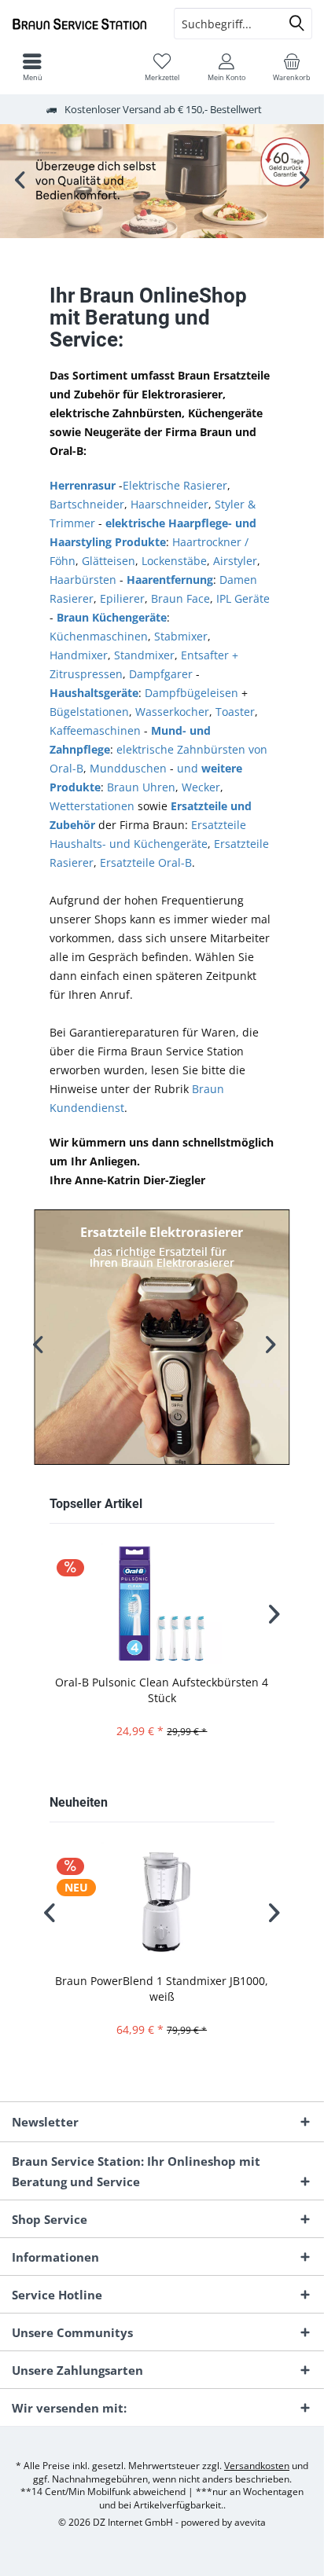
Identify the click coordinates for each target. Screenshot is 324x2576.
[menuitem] (292, 67)
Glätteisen (109, 561)
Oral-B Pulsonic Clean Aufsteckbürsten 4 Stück (162, 1690)
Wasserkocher (172, 712)
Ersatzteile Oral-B (146, 862)
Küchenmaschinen (99, 636)
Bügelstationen (89, 712)
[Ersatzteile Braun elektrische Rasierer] (162, 1338)
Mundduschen (128, 768)
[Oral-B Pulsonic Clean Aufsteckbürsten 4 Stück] (162, 1604)
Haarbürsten (83, 580)
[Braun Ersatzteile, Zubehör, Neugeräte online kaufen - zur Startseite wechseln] (81, 24)
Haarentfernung (170, 580)
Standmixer (144, 655)
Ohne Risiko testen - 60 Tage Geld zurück (162, 181)
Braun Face (180, 598)
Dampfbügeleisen (191, 693)
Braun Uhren (141, 787)
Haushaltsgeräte (94, 693)
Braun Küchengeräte (112, 617)
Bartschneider (87, 504)
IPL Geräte (243, 598)
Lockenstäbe (174, 561)
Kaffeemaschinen (95, 730)
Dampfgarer (161, 674)
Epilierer (122, 598)
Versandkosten (257, 2466)
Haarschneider (169, 504)
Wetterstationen (92, 806)
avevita (250, 2522)
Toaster (235, 712)
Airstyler (235, 561)
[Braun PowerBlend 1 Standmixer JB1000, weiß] (162, 1902)
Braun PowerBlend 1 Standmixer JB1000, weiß (162, 1989)
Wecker (201, 787)
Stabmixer (181, 636)
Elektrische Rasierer (175, 485)
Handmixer (79, 655)
